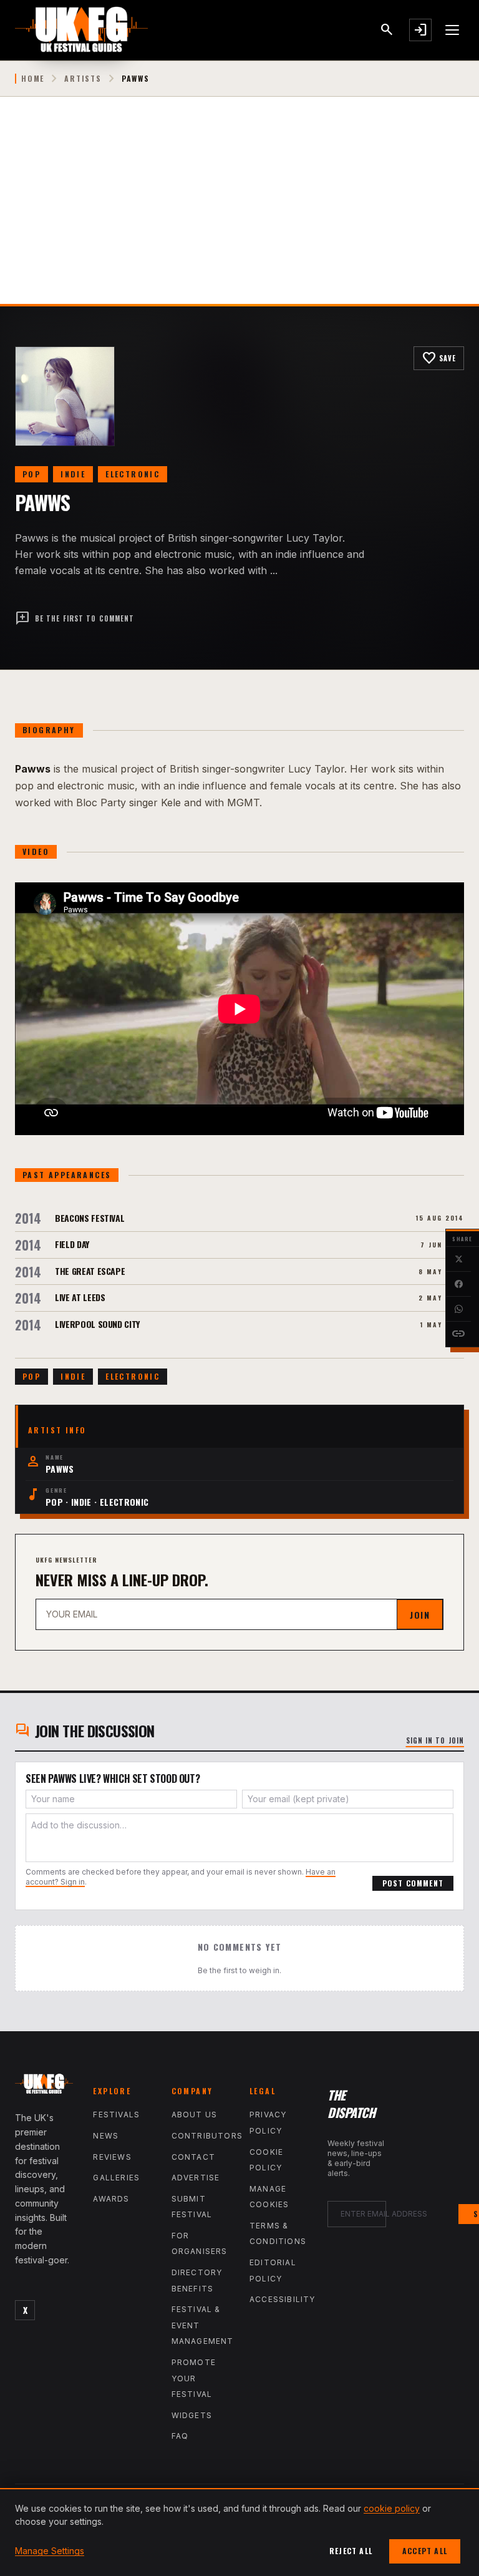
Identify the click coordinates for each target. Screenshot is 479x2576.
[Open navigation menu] (453, 30)
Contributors (207, 2136)
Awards (111, 2199)
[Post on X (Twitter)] (458, 1259)
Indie (73, 474)
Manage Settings (50, 2551)
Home (33, 79)
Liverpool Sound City (97, 1324)
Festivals (116, 2115)
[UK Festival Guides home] (44, 2086)
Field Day (72, 1244)
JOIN (420, 1615)
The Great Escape (90, 1271)
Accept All (425, 2551)
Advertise (196, 2178)
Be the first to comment (75, 618)
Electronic (133, 474)
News (106, 2136)
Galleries (116, 2178)
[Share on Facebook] (458, 1284)
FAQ (180, 2436)
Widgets (192, 2415)
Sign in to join (435, 1740)
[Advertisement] (239, 210)
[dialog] (239, 2532)
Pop (31, 474)
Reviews (112, 2157)
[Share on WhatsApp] (458, 1309)
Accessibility (283, 2299)
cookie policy (392, 2508)
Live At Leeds (80, 1297)
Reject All (351, 2551)
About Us (195, 2115)
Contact (193, 2157)
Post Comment (413, 1883)
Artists (83, 79)
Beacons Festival (90, 1218)
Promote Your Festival (194, 2378)
